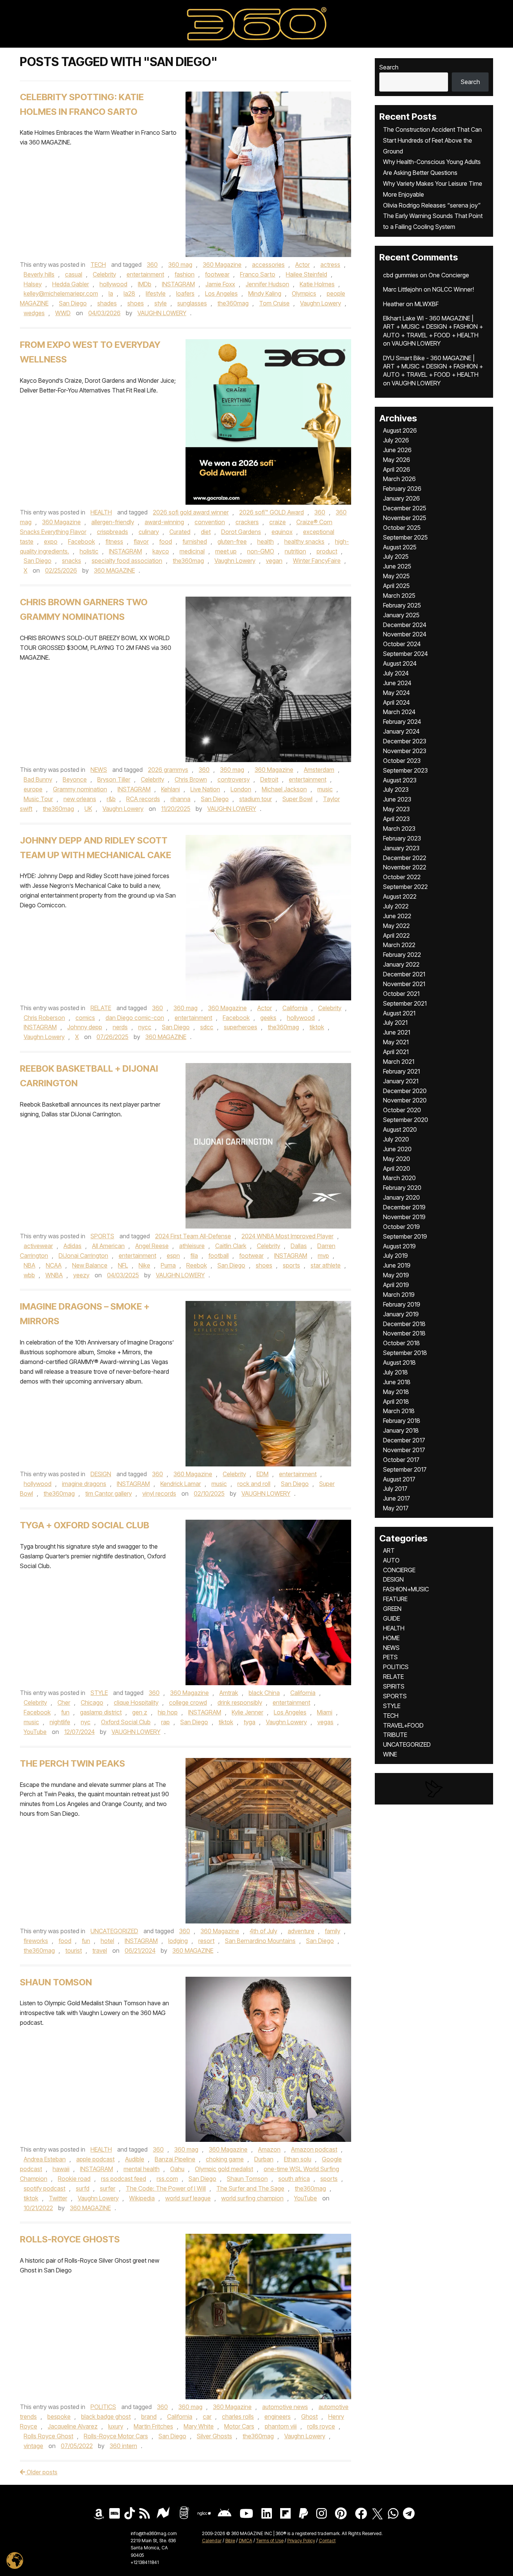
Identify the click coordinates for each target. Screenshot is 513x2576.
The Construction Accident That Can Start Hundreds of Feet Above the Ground (432, 140)
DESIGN (101, 1474)
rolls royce (321, 2426)
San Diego (73, 303)
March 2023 (399, 829)
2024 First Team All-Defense (193, 1236)
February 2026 (402, 489)
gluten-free (232, 541)
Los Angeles (221, 293)
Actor (303, 265)
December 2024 (405, 625)
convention (210, 522)
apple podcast (95, 2159)
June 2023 (397, 799)
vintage (33, 2446)
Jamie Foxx (220, 284)
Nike (144, 1265)
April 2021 (396, 1052)
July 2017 (395, 1489)
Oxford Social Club (126, 1722)
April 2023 (396, 819)
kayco (161, 551)
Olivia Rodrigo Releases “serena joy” (432, 205)
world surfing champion (252, 2198)
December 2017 (404, 1440)
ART (389, 1550)
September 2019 (405, 1236)
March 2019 (399, 1295)
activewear (38, 1246)
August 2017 (399, 1479)
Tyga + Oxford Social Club (84, 1525)
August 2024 (400, 663)
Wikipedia (142, 2198)
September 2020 (406, 1120)
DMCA (246, 2541)
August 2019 (399, 1246)
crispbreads (112, 532)
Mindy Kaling (265, 293)
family (333, 1931)
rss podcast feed (124, 2179)
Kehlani (170, 789)
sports (291, 1265)
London (241, 789)
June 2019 (397, 1265)
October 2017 (401, 1460)
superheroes (241, 1027)
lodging (178, 1941)
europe (33, 789)
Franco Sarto (258, 274)
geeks (268, 1018)
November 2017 (404, 1450)
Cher (64, 1702)
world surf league (188, 2198)
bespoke (59, 2417)
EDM (263, 1474)
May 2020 (397, 1159)
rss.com (167, 2179)
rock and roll (254, 1484)
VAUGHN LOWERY (162, 313)
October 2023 (402, 761)
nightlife (60, 1722)
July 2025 (396, 556)
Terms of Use (270, 2541)
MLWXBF (427, 304)
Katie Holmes (317, 284)
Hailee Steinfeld (306, 274)
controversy (234, 779)
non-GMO (261, 551)
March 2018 (399, 1411)
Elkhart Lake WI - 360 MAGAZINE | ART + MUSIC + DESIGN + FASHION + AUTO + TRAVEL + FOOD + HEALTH (433, 327)
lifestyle (156, 293)
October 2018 (401, 1343)
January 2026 (401, 498)
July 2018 (395, 1372)
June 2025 (397, 566)
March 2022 (399, 945)
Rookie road (74, 2179)
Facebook (81, 541)
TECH (98, 265)
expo (51, 541)
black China (264, 1693)
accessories (268, 265)
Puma (168, 1265)
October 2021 (401, 994)
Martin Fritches (153, 2426)
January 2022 (401, 964)
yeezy (81, 1275)
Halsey (33, 284)
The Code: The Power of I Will (166, 2188)
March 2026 (399, 479)
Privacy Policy (301, 2541)
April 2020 (397, 1168)
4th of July (263, 1931)
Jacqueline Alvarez (73, 2426)
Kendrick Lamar (181, 1484)
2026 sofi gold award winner (191, 512)
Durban (264, 2159)
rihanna (180, 799)
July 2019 (395, 1256)
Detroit (269, 779)
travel (100, 1950)
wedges (34, 313)
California (295, 1008)
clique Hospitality (136, 1702)
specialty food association (127, 561)
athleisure (192, 1246)
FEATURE (395, 1599)
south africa (294, 2179)
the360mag (233, 303)
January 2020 (401, 1197)
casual (74, 274)
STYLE (99, 1693)
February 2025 (402, 605)
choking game (225, 2159)
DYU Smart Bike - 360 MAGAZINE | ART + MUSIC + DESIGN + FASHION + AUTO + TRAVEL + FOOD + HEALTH (433, 366)
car (207, 2417)
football (219, 1256)
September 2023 (405, 770)
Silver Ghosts (214, 2436)
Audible (135, 2159)
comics (85, 1018)
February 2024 (402, 722)
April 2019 (396, 1285)
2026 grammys (168, 770)
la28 (129, 293)
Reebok (197, 1265)
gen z (140, 1712)
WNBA (54, 1275)
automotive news (285, 2407)
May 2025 (396, 576)
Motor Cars (239, 2426)
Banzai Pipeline (175, 2159)
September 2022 (405, 887)
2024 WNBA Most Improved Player (287, 1236)
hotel (107, 1941)
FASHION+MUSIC (406, 1589)
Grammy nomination (80, 789)
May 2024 (396, 693)
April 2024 (396, 702)
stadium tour (256, 799)
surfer (108, 2188)
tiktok (317, 1027)
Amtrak (229, 1693)
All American (108, 1246)
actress (330, 265)
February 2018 (402, 1421)
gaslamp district (101, 1712)
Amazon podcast (314, 2149)
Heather (394, 304)
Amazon (269, 2149)
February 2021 (401, 1071)
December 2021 (404, 974)
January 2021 (401, 1081)
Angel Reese (152, 1246)
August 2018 (399, 1362)
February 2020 (402, 1188)
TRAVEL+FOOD (403, 1725)
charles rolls (238, 2417)
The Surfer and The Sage (250, 2188)
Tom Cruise (274, 303)
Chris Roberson (44, 1018)
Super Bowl (297, 799)
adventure (301, 1931)
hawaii (61, 2169)
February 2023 (402, 838)
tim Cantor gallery (109, 1493)
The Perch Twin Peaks (72, 1763)
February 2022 (402, 955)
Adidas (72, 1246)
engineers (278, 2417)
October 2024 (402, 644)
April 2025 (396, 586)
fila (194, 1256)
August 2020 (400, 1129)
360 (152, 265)
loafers (185, 293)
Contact (327, 2541)
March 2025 (399, 596)
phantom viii (281, 2426)
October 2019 (401, 1227)
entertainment (145, 274)
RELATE (101, 1008)
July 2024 (396, 673)
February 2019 (402, 1304)
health (266, 541)
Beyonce (75, 779)
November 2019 (404, 1217)
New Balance (90, 1265)
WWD (63, 313)
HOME (391, 1638)
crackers (247, 522)
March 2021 (399, 1062)
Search (389, 67)
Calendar (212, 2541)
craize (278, 522)
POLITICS (103, 2407)
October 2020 (402, 1110)
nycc (145, 1027)
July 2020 (396, 1139)
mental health (142, 2169)
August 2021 (399, 1013)
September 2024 (405, 654)
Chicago (92, 1702)
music (325, 789)
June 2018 (397, 1382)
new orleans (80, 799)
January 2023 (401, 848)
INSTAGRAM (178, 284)
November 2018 (404, 1333)
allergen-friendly (113, 522)
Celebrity (104, 274)
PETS (390, 1657)
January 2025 (401, 615)
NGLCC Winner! (453, 289)
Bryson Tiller (114, 779)
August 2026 (400, 430)
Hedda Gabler (71, 284)
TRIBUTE (395, 1735)
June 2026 (397, 450)
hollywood (113, 284)
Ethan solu (298, 2159)
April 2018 (396, 1402)
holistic (89, 551)
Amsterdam (319, 770)
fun (65, 1712)
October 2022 (402, 877)
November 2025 (405, 518)
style (161, 303)
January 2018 (401, 1430)
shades (107, 303)
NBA (29, 1265)
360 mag (180, 265)
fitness (114, 541)
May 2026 (397, 460)
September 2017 (405, 1469)
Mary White (199, 2426)
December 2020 (405, 1091)
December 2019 (404, 1207)
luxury (116, 2426)
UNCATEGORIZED (114, 1931)
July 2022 (396, 906)
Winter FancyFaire (317, 561)
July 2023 (396, 789)
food (166, 541)
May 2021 (396, 1042)
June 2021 (397, 1032)
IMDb (145, 284)
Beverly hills (39, 274)
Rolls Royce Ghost (48, 2436)
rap (165, 1722)
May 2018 (396, 1392)
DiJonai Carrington (83, 1256)
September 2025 (405, 537)
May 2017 (396, 1508)
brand (149, 2417)
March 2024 (399, 712)
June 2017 (397, 1498)
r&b (111, 799)
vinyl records (159, 1493)
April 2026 (397, 469)
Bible (230, 2541)
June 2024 (397, 683)
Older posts (41, 2472)
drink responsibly (240, 1702)
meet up (226, 551)
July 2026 (396, 440)
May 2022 (396, 926)
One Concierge (449, 275)
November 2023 (405, 751)
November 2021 (404, 984)
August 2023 (400, 780)
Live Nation (205, 789)
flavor (141, 541)
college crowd (188, 1702)
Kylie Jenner (247, 1712)
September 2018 (405, 1353)
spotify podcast (45, 2188)
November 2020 (405, 1100)
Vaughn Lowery (321, 303)
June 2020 (397, 1149)
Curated (180, 532)
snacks (72, 561)
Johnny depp (85, 1027)
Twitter (58, 2198)
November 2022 (405, 867)
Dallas (299, 1246)
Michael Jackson (284, 789)
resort (206, 1941)
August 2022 (400, 896)
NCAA (54, 1265)
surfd (83, 2188)
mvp (323, 1256)
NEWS (99, 770)
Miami (325, 1712)
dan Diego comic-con (135, 1018)
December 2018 (404, 1324)
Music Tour (38, 799)
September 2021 (405, 1003)
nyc (86, 1722)
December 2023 (405, 741)
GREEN (392, 1609)
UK (88, 809)
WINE (390, 1754)
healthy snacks (304, 541)
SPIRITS (394, 1686)
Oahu (177, 2169)
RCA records (143, 799)
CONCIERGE (399, 1570)
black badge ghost (106, 2417)
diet (206, 532)
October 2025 (402, 528)
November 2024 (405, 634)
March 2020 (399, 1178)
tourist (74, 1950)
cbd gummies (401, 275)
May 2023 (396, 809)
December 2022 (405, 858)
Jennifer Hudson (267, 284)
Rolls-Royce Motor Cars (116, 2436)
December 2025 (405, 508)
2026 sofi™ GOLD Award (272, 512)
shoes (136, 303)
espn (173, 1256)
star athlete (326, 1265)
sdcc (207, 1027)
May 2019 (396, 1275)
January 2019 (401, 1314)
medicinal (192, 551)
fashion (185, 274)
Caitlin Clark (231, 1246)
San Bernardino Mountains (260, 1941)
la (111, 293)
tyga (250, 1722)
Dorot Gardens (241, 532)
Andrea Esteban (45, 2159)
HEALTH (101, 512)
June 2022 (397, 916)
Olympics (304, 293)
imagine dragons (84, 1484)
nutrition (295, 551)
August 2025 (400, 547)
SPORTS (102, 1236)
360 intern (123, 2446)
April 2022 (396, 935)
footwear (217, 274)
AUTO (391, 1560)
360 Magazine (222, 265)
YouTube (35, 1732)
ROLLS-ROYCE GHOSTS (70, 2239)
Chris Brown (191, 779)
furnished (195, 541)
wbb (29, 1275)
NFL (123, 1265)
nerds (120, 1027)
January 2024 (401, 731)
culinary (149, 532)
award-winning (164, 522)
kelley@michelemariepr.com (61, 293)
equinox (282, 532)
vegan (274, 561)
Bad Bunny (38, 779)
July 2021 (395, 1023)
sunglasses (192, 303)
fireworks (36, 1941)
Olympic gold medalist (224, 2169)
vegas (325, 1722)
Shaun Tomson (247, 2179)
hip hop (168, 1712)
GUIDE (392, 1618)
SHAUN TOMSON (56, 1982)
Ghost (309, 2417)
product (327, 551)
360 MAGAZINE (114, 570)
